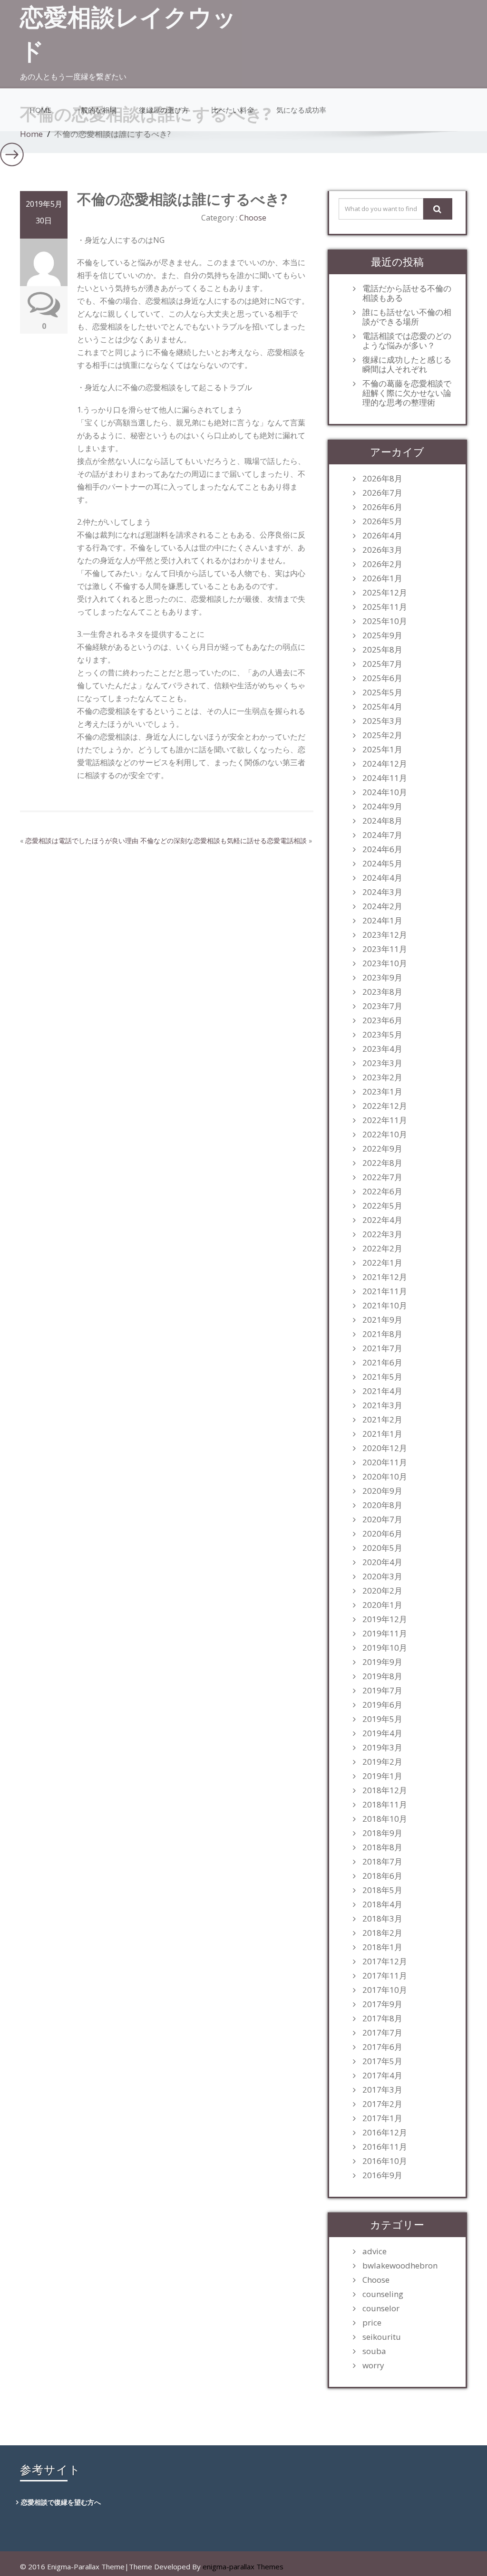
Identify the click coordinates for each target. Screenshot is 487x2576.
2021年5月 (382, 1377)
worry (373, 2365)
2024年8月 (382, 821)
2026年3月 (382, 550)
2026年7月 (382, 493)
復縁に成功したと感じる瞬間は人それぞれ (407, 365)
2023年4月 (382, 1049)
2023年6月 (382, 1020)
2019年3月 (382, 1748)
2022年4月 (382, 1220)
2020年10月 (385, 1477)
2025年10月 (385, 621)
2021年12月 (385, 1277)
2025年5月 (382, 692)
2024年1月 (382, 921)
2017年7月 (382, 2033)
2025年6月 (382, 678)
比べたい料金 (233, 110)
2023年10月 (385, 963)
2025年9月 (382, 635)
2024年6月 (382, 849)
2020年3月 (382, 1576)
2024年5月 (382, 864)
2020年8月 (382, 1505)
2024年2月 (382, 906)
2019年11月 (385, 1634)
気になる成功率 (301, 110)
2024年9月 (382, 807)
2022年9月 (382, 1149)
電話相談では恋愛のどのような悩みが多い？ (407, 341)
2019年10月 (385, 1648)
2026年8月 (382, 479)
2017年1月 (382, 2118)
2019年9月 (382, 1662)
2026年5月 (382, 521)
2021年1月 (382, 1434)
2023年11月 (385, 949)
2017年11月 (385, 1976)
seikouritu (382, 2337)
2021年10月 (385, 1306)
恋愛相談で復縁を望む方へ (61, 2502)
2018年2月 (382, 1933)
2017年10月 (385, 1990)
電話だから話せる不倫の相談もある (407, 293)
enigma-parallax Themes (243, 2566)
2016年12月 (385, 2133)
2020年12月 (385, 1448)
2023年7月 (382, 1006)
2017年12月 (385, 1961)
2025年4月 (382, 707)
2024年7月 (382, 835)
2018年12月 (385, 1790)
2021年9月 (382, 1320)
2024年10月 (385, 792)
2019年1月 (382, 1776)
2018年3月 (382, 1919)
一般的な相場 (95, 110)
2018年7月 (382, 1862)
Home (40, 110)
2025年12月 (385, 593)
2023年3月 (382, 1063)
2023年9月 (382, 978)
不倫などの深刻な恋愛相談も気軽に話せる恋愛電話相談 (224, 841)
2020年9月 (382, 1491)
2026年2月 (382, 564)
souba (374, 2351)
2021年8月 (382, 1334)
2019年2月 (382, 1762)
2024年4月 (382, 878)
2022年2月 (382, 1249)
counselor (381, 2308)
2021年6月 (382, 1363)
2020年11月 (385, 1462)
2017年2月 (382, 2104)
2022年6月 (382, 1192)
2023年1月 (382, 1092)
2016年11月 (385, 2147)
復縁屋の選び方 (164, 110)
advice (375, 2251)
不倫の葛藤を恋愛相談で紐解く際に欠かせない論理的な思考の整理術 (407, 393)
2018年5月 (382, 1890)
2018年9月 (382, 1833)
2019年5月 (382, 1719)
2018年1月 (382, 1947)
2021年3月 (382, 1405)
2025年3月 (382, 721)
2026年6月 (382, 507)
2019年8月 (382, 1676)
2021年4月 (382, 1391)
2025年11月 (385, 607)
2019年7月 (382, 1691)
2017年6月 (382, 2047)
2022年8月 (382, 1163)
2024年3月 (382, 892)
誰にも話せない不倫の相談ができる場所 (407, 317)
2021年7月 (382, 1348)
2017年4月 (382, 2076)
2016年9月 (382, 2175)
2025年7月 (382, 664)
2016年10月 (385, 2161)
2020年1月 (382, 1605)
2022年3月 (382, 1234)
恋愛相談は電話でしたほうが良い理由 (82, 841)
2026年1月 (382, 578)
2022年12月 (385, 1106)
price (372, 2323)
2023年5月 (382, 1035)
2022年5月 (382, 1206)
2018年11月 (385, 1805)
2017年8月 (382, 2019)
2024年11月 (385, 778)
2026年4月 (382, 536)
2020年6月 (382, 1534)
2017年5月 (382, 2061)
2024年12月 (385, 764)
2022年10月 (385, 1134)
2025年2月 (382, 735)
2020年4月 (382, 1562)
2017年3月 (382, 2090)
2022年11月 (385, 1120)
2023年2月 (382, 1077)
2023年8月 (382, 992)
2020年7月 (382, 1519)
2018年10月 (385, 1819)
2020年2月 (382, 1591)
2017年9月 (382, 2004)
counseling (383, 2294)
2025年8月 (382, 650)
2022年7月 (382, 1177)
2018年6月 (382, 1876)
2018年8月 (382, 1847)
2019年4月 (382, 1733)
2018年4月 (382, 1904)
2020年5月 (382, 1548)
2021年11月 (385, 1291)
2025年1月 (382, 750)
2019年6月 (382, 1705)
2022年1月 (382, 1263)
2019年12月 (385, 1619)
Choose (253, 218)
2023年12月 (385, 935)
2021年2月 (382, 1420)
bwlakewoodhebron (400, 2266)
